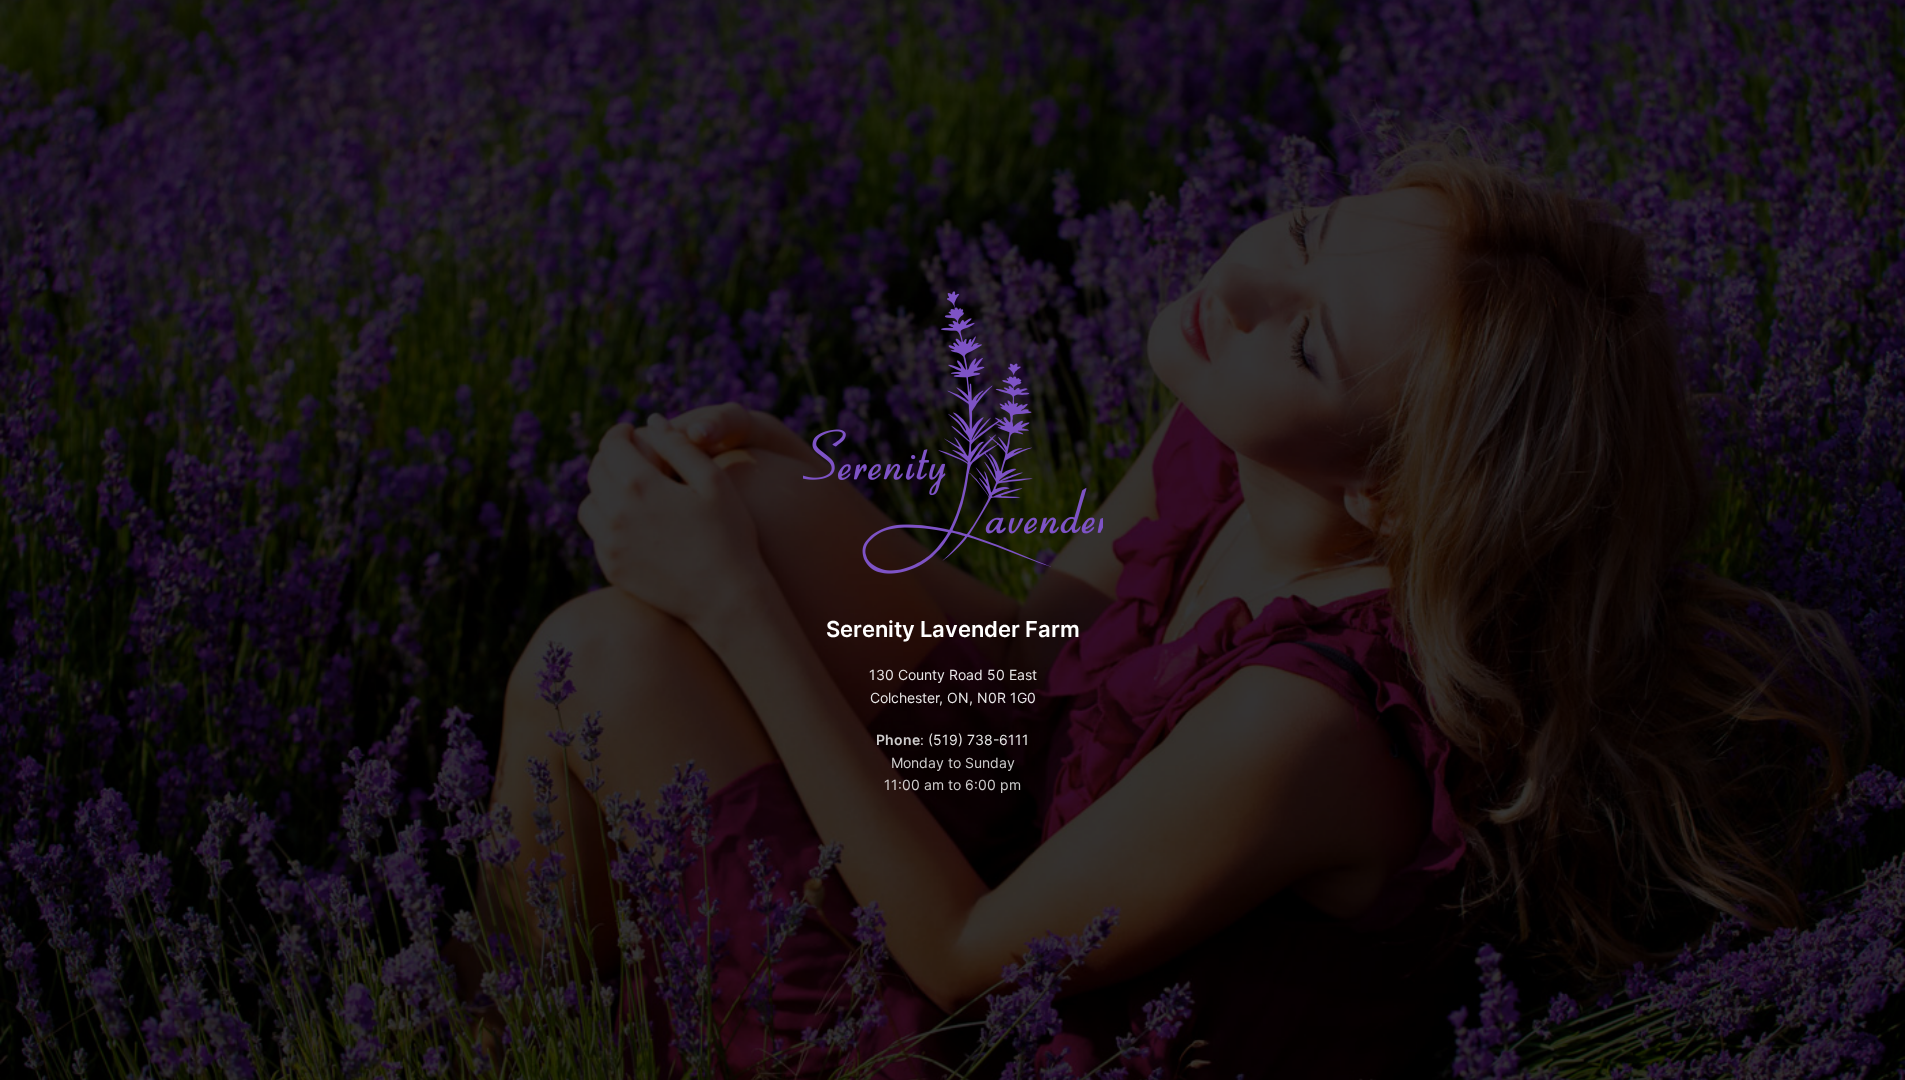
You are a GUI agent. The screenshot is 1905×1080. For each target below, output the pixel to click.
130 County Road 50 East (953, 674)
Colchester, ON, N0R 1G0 (953, 697)
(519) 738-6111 (978, 739)
